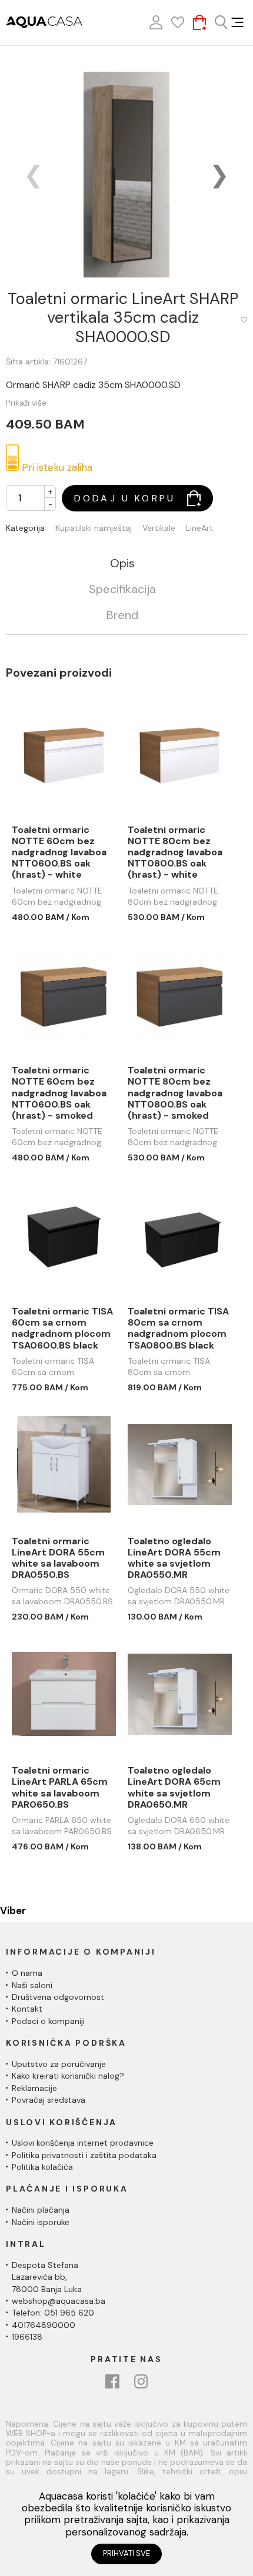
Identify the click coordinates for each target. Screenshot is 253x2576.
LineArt (199, 528)
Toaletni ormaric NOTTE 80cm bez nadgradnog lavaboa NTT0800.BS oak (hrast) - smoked (175, 1093)
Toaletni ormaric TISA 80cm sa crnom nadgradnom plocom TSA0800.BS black (178, 1328)
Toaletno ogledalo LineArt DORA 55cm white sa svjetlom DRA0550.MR (174, 1558)
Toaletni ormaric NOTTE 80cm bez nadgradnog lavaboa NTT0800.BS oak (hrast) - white (175, 852)
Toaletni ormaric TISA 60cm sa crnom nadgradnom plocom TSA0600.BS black (62, 1328)
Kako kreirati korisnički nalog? (68, 2076)
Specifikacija (122, 590)
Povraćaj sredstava (49, 2100)
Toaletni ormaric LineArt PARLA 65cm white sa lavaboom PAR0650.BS (60, 1787)
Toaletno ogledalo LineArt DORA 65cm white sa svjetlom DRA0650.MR (174, 1787)
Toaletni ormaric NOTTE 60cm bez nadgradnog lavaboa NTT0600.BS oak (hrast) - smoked (59, 1093)
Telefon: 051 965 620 (53, 2313)
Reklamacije (34, 2088)
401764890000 (44, 2325)
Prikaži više (26, 403)
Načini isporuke (41, 2222)
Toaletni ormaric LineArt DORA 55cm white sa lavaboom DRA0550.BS (58, 1558)
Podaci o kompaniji (48, 2021)
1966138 (27, 2337)
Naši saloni (32, 1985)
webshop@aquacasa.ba (59, 2301)
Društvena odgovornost (58, 1997)
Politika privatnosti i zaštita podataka (84, 2155)
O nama (27, 1973)
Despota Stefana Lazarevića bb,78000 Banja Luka (47, 2277)
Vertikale (159, 528)
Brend (122, 615)
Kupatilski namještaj (94, 528)
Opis (122, 564)
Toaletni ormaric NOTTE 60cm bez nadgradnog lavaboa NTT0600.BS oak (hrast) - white (59, 852)
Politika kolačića (42, 2167)
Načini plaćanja (41, 2210)
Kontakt (27, 2009)
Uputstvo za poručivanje (59, 2064)
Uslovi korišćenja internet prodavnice (83, 2143)
